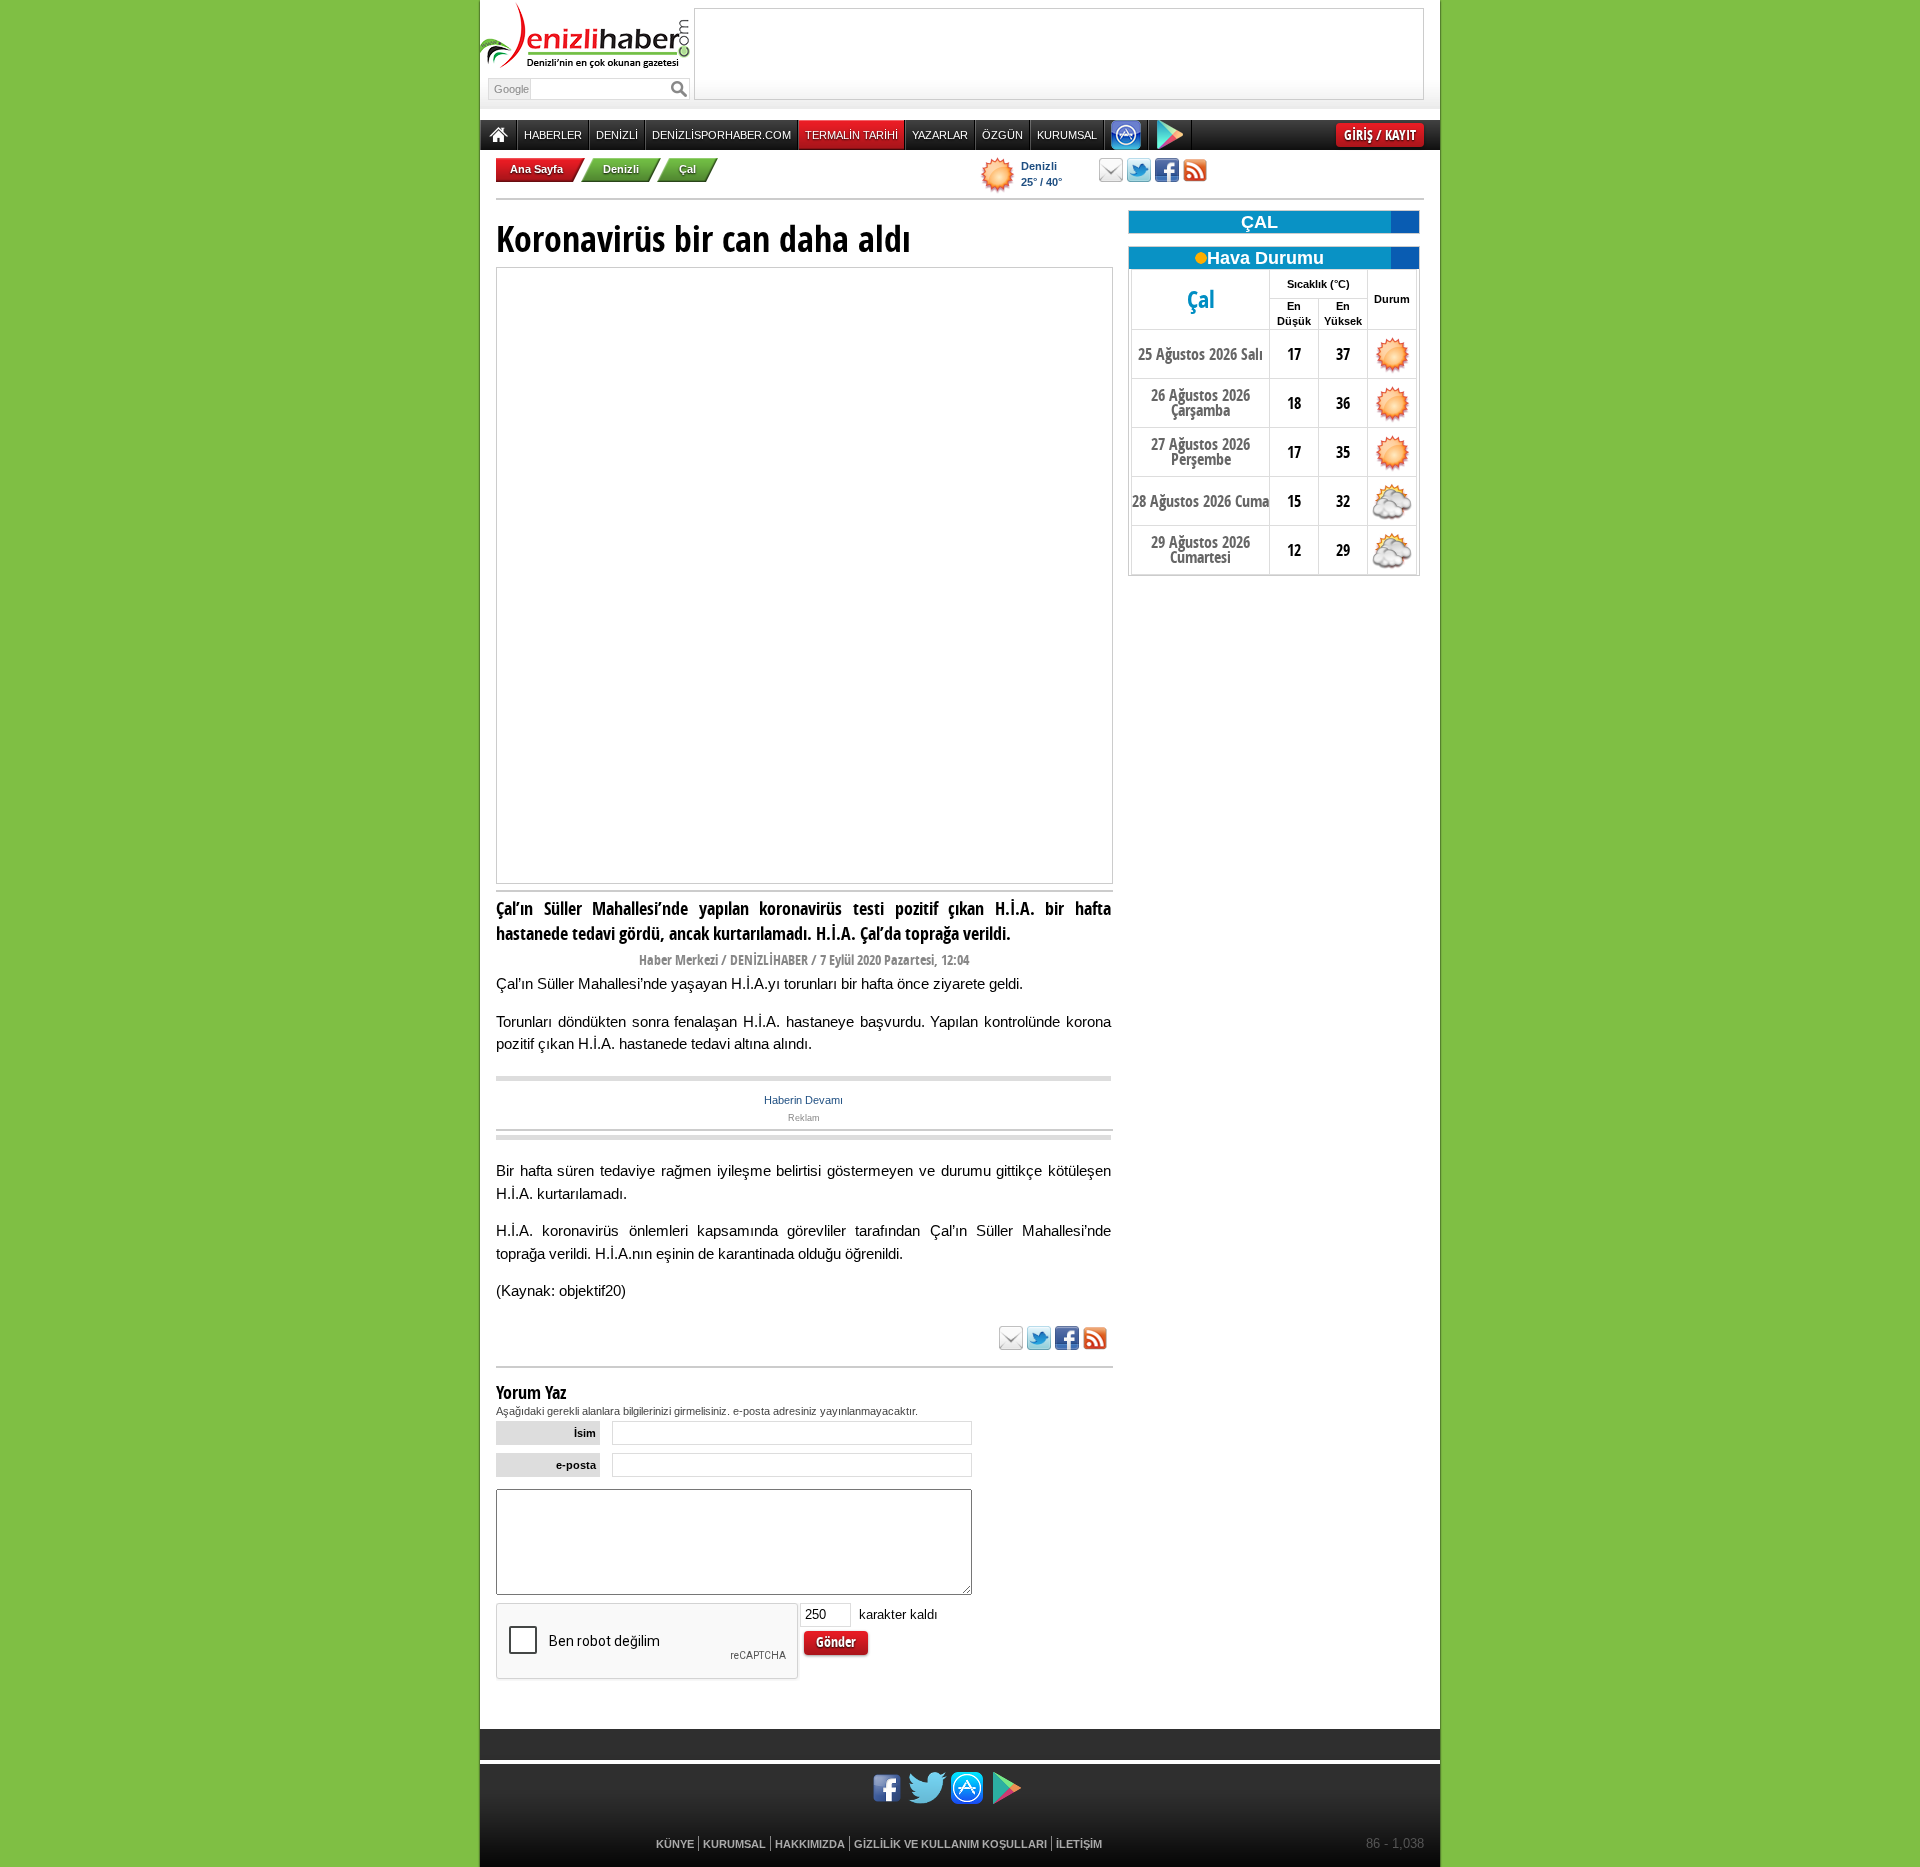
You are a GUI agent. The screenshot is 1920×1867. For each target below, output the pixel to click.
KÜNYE (675, 1844)
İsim (585, 1433)
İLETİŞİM (1079, 1844)
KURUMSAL (1067, 135)
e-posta (576, 1465)
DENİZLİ (617, 135)
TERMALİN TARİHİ (851, 135)
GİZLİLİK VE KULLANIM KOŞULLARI (950, 1844)
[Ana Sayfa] (498, 135)
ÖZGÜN (1002, 135)
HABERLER (553, 135)
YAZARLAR (940, 135)
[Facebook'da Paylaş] (1167, 170)
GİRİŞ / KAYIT (1380, 134)
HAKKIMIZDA (810, 1844)
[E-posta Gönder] (1111, 170)
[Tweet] (1139, 170)
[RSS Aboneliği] (1195, 170)
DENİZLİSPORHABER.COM (721, 135)
